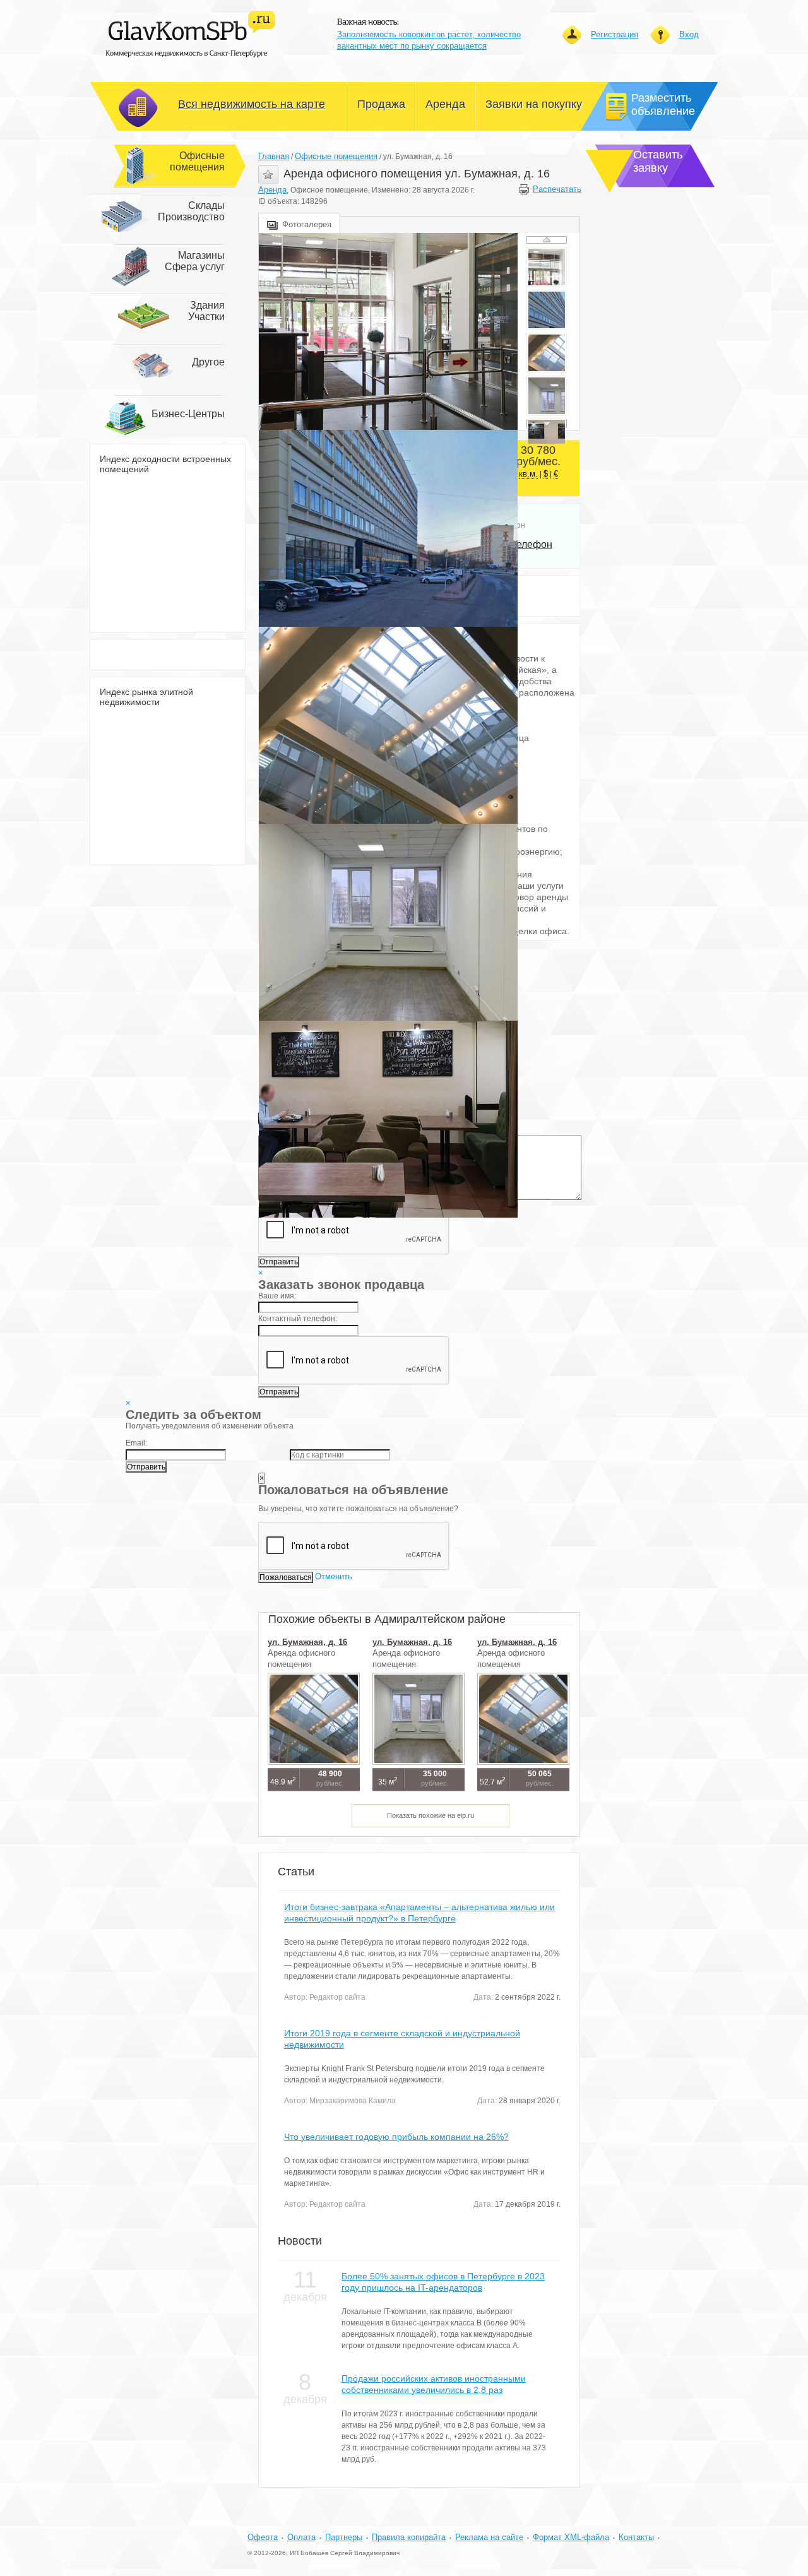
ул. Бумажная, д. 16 (307, 1642)
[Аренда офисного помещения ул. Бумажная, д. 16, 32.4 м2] (388, 331)
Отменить (334, 1576)
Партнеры (344, 2537)
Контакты (636, 2537)
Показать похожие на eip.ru (431, 1815)
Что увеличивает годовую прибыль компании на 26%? (396, 2137)
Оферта (263, 2537)
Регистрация (615, 34)
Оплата (301, 2537)
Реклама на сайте (489, 2537)
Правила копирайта (409, 2537)
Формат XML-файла (571, 2537)
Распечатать (556, 189)
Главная (274, 156)
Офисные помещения (336, 156)
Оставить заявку (658, 161)
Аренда (272, 190)
